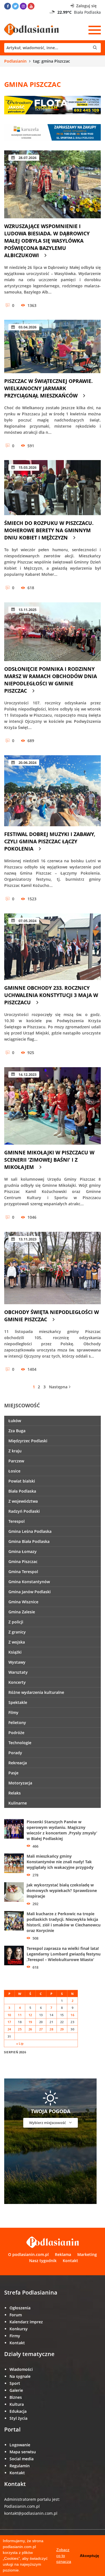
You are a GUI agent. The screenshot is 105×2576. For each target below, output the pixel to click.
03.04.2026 (27, 327)
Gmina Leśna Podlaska (30, 1531)
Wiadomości (21, 2369)
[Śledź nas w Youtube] (31, 6)
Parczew (16, 1461)
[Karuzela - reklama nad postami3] (53, 132)
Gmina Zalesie (22, 1612)
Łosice (14, 1471)
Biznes (16, 2397)
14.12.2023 (27, 1074)
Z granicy (17, 1632)
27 (41, 2029)
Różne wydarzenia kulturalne (36, 1692)
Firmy (15, 2336)
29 (62, 2029)
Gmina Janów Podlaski (30, 1592)
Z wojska (17, 1642)
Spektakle (18, 1702)
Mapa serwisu (23, 2452)
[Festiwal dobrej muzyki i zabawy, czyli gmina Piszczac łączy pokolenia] (53, 791)
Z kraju (15, 1451)
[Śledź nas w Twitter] (15, 6)
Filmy (13, 1712)
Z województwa (23, 1501)
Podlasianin (15, 61)
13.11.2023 (27, 1239)
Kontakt (70, 2261)
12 (30, 2015)
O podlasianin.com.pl (28, 2254)
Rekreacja (18, 1763)
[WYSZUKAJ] (53, 48)
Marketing (87, 2254)
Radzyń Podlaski (24, 1511)
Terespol (17, 1521)
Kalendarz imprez (26, 2322)
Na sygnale (20, 2376)
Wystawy (17, 1662)
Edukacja (18, 2411)
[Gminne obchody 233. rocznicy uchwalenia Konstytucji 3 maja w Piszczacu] (53, 947)
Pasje (13, 1773)
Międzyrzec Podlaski (28, 1441)
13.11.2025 (27, 610)
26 (30, 2029)
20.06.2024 (27, 763)
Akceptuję (89, 2556)
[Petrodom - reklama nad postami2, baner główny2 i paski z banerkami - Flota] (53, 105)
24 (9, 2029)
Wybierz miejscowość (48, 2123)
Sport (15, 2383)
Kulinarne (18, 1803)
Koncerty (17, 1682)
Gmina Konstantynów (29, 1582)
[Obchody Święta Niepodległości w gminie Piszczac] (53, 1268)
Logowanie (20, 2445)
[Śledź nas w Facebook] (8, 6)
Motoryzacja (20, 1783)
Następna (58, 1387)
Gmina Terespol (23, 1572)
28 (51, 2029)
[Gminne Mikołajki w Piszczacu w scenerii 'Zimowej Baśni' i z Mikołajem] (53, 1106)
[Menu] (95, 30)
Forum (16, 2315)
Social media (22, 2459)
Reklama (63, 2254)
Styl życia (18, 2418)
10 (9, 2015)
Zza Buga (17, 1431)
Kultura (17, 2404)
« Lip (20, 2043)
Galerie (16, 2390)
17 (9, 2022)
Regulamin (20, 2466)
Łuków (15, 1421)
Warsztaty (18, 1672)
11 (20, 2015)
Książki (15, 1652)
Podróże (16, 1733)
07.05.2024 (27, 921)
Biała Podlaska (22, 1491)
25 (20, 2029)
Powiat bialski (22, 1481)
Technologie (20, 1743)
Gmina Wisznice (23, 1602)
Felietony (17, 1723)
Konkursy (19, 2329)
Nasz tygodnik (43, 2261)
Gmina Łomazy (23, 1551)
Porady (15, 1753)
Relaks (15, 1793)
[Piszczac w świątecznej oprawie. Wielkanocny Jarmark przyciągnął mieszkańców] (53, 346)
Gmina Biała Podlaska (29, 1541)
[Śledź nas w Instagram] (23, 6)
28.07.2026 (27, 158)
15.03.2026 (27, 467)
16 (72, 2015)
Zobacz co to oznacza (64, 2556)
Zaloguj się (86, 6)
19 (30, 2022)
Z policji (16, 1622)
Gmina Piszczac (23, 1562)
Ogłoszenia (20, 2308)
